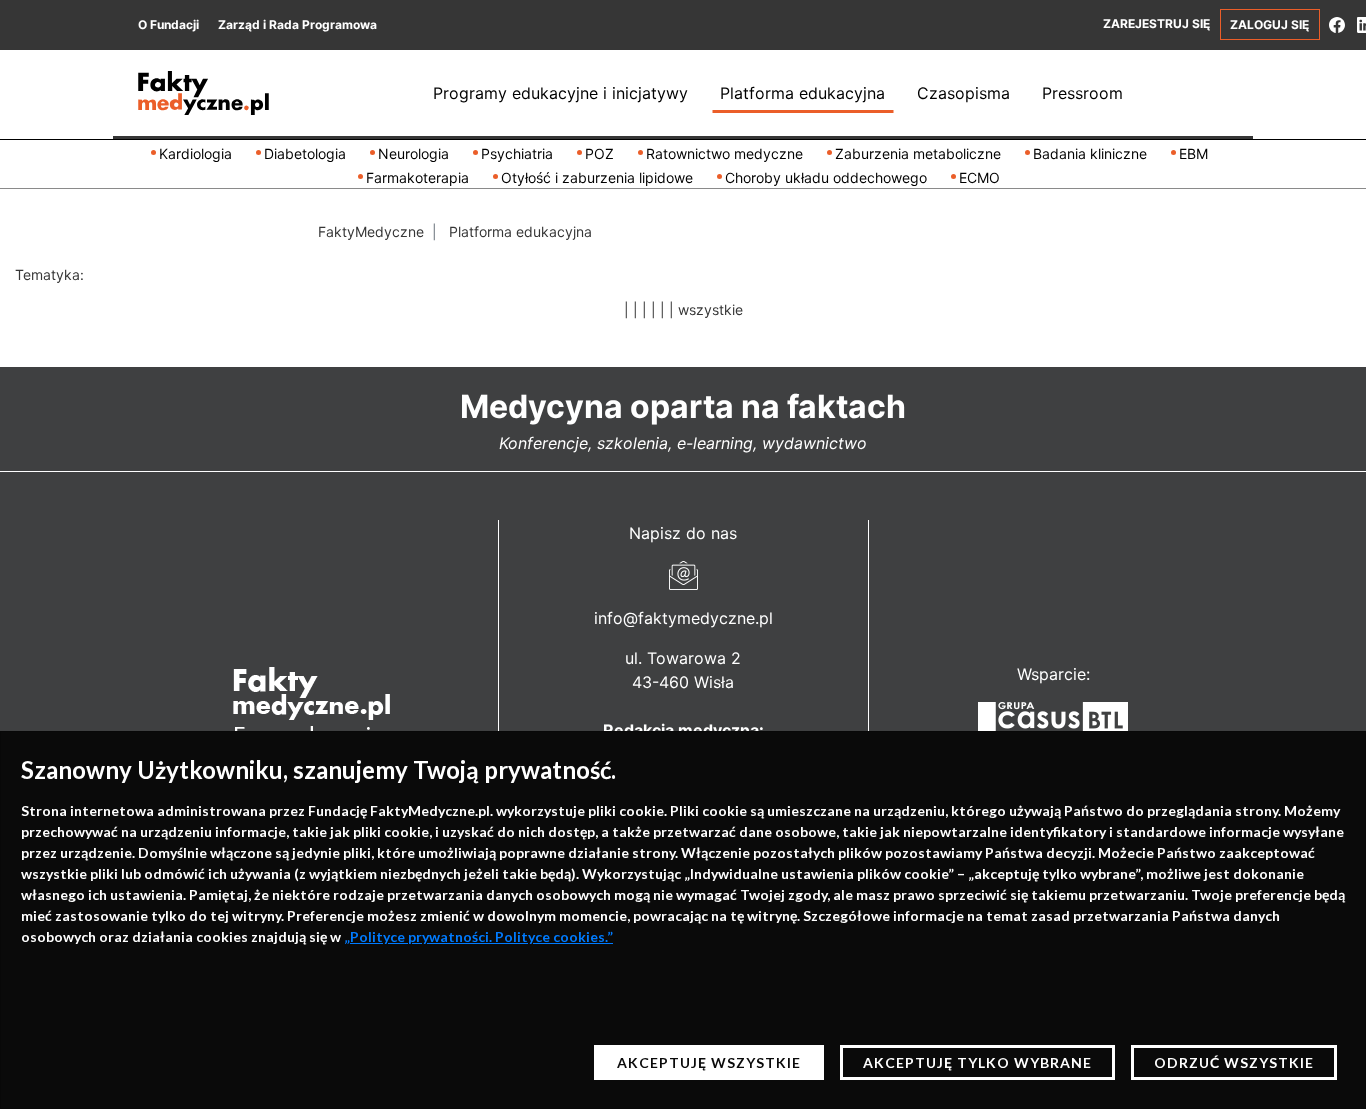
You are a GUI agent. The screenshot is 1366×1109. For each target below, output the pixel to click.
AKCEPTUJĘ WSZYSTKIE (709, 1062)
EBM (1193, 153)
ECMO (979, 177)
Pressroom (1082, 93)
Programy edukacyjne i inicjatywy (560, 93)
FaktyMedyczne (371, 231)
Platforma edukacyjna (802, 93)
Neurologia (413, 153)
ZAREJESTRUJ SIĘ (1156, 23)
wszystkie (710, 309)
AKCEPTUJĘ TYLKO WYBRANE (977, 1062)
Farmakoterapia (417, 177)
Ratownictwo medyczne (724, 153)
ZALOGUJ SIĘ (1269, 24)
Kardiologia (195, 153)
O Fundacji (168, 24)
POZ (599, 153)
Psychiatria (517, 153)
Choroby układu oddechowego (826, 177)
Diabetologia (305, 153)
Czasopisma (963, 93)
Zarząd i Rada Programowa (297, 24)
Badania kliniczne (1090, 153)
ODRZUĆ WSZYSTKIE (1234, 1062)
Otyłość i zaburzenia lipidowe (597, 177)
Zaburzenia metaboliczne (918, 153)
